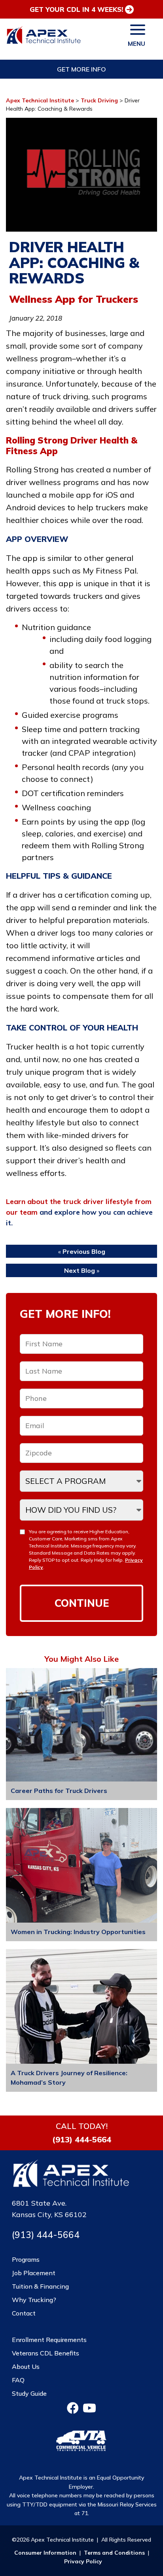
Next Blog (80, 1270)
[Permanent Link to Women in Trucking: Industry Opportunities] (81, 1866)
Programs (26, 2259)
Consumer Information (45, 2553)
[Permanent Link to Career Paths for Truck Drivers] (81, 1726)
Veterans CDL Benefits (45, 2353)
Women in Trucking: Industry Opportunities (78, 1932)
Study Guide (29, 2393)
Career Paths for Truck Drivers (59, 1791)
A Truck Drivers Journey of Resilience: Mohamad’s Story (69, 2078)
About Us (26, 2367)
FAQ (18, 2380)
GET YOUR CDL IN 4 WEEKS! (76, 9)
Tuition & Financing (40, 2286)
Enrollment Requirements (49, 2340)
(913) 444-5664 (82, 2140)
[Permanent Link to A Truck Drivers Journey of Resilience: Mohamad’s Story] (81, 2008)
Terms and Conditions (114, 2553)
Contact (24, 2313)
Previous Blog (84, 1251)
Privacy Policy (83, 2561)
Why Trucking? (34, 2300)
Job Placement (34, 2273)
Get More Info (81, 69)
